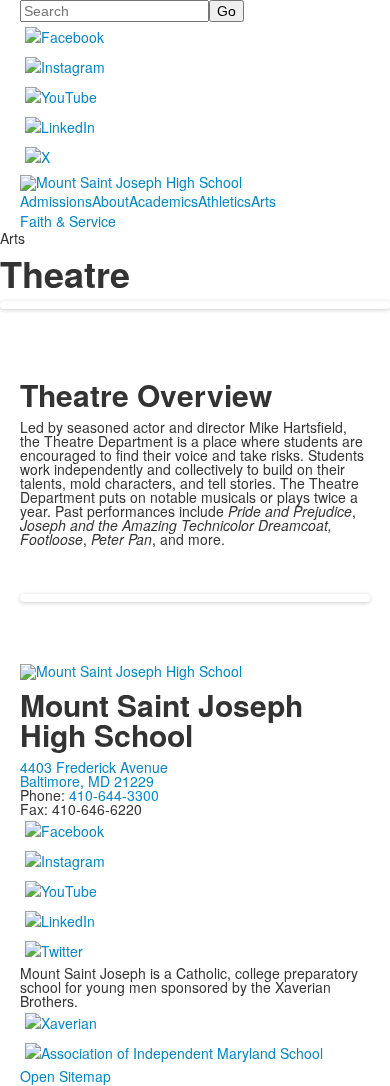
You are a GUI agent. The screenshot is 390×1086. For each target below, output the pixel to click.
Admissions (56, 201)
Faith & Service (68, 221)
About (110, 201)
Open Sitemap (65, 1076)
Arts (263, 201)
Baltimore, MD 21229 (87, 781)
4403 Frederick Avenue (94, 767)
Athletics (224, 201)
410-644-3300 (114, 795)
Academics (163, 201)
